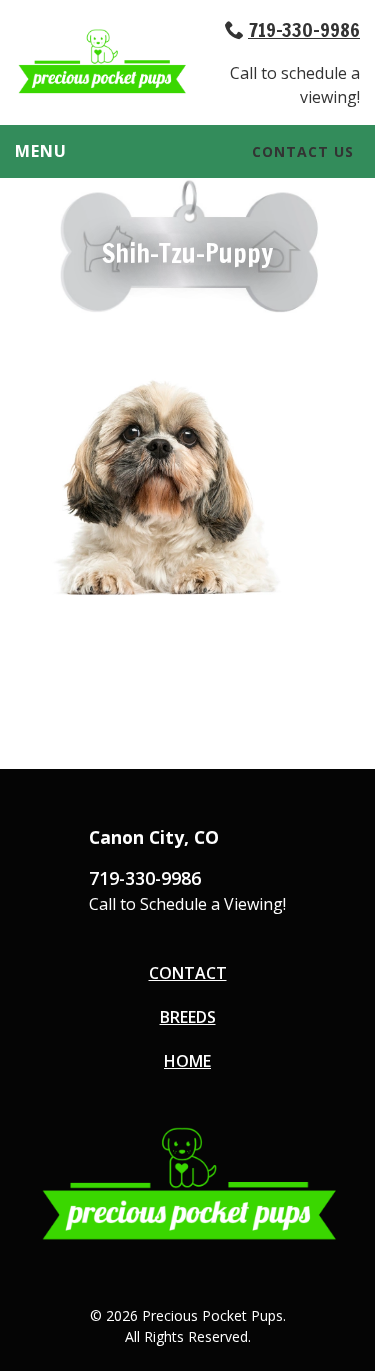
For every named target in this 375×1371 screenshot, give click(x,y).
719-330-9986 (304, 29)
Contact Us (303, 151)
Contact (188, 973)
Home (187, 1061)
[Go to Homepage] (101, 89)
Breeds (188, 1017)
